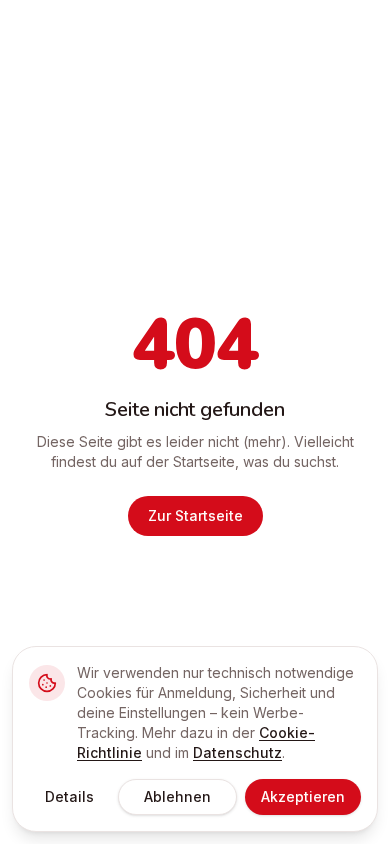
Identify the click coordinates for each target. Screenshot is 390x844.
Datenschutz (237, 752)
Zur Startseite (195, 515)
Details (69, 796)
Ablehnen (177, 796)
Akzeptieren (303, 796)
